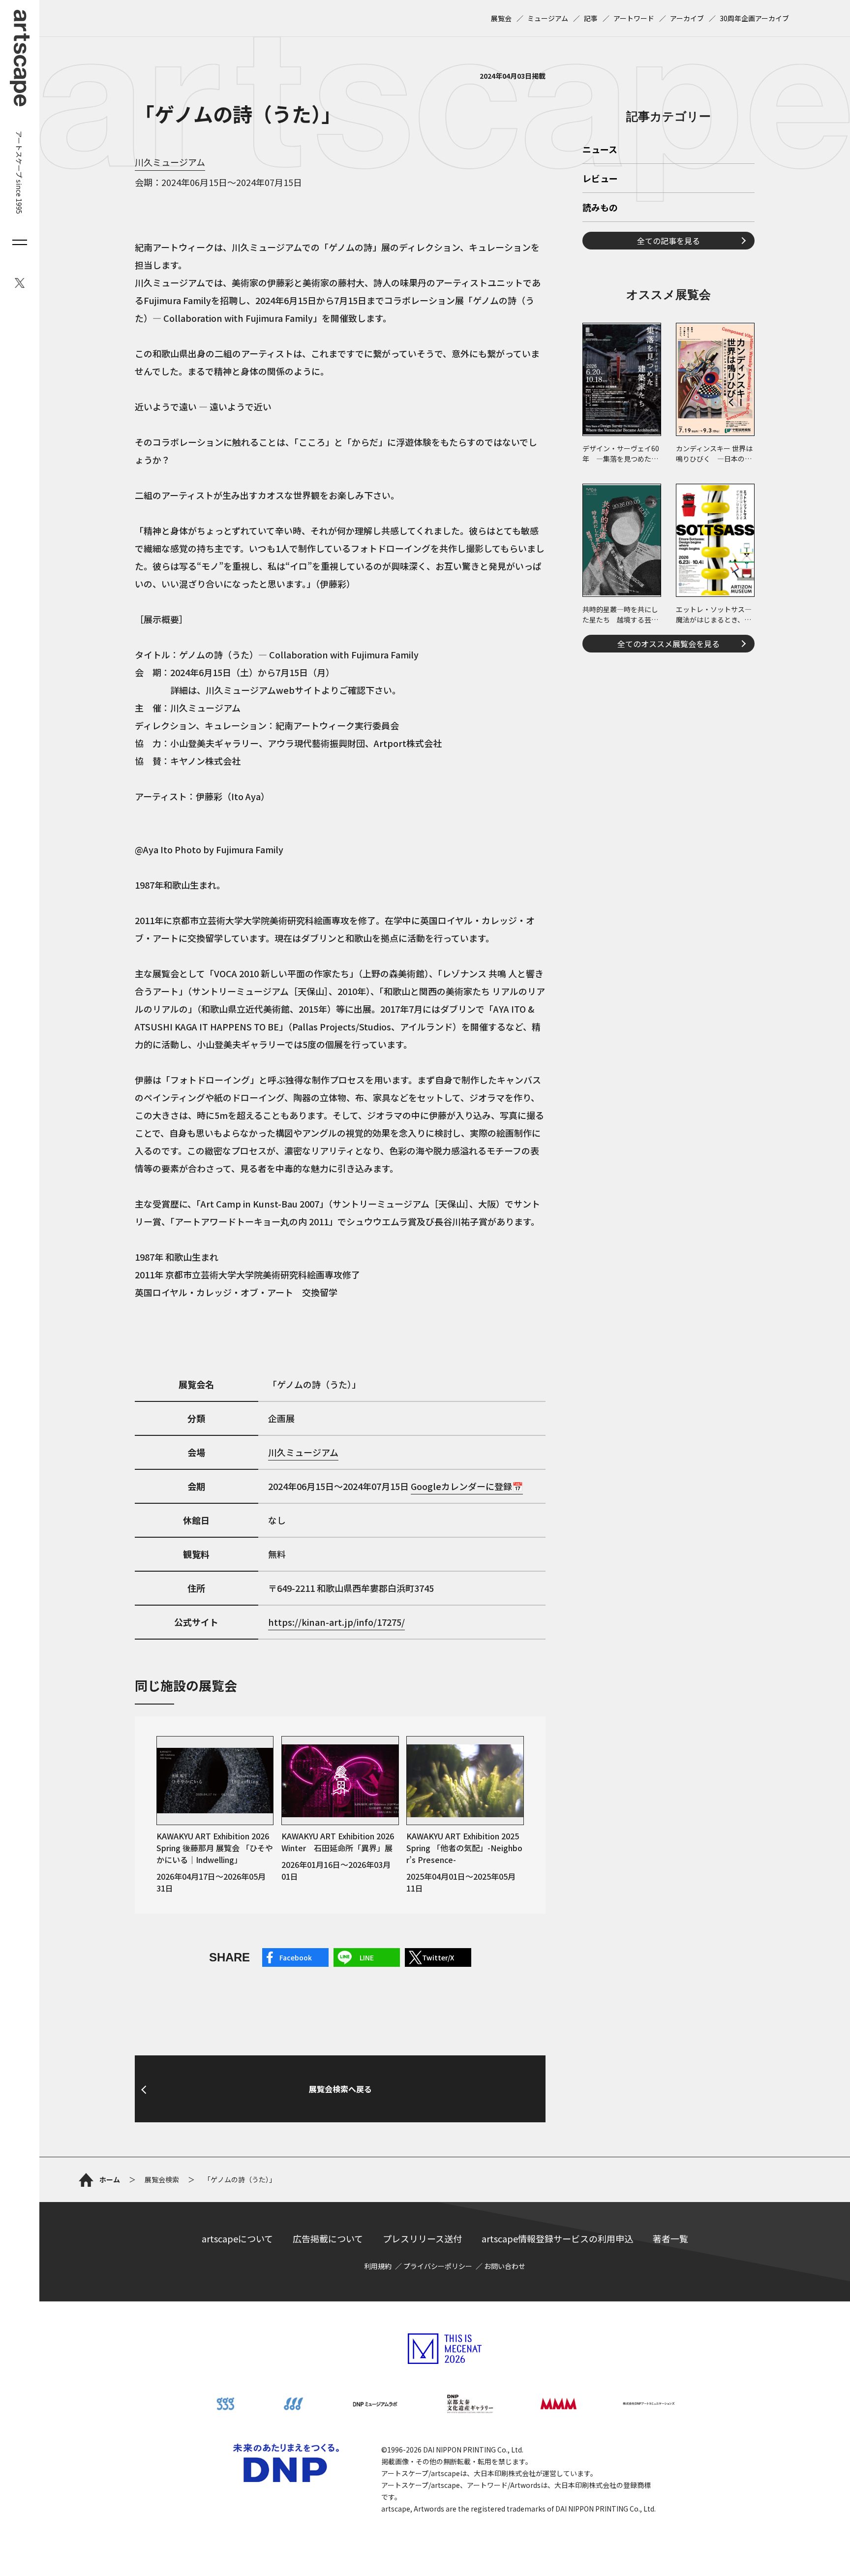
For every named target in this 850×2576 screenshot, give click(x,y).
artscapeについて (237, 2238)
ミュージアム (548, 18)
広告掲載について (328, 2238)
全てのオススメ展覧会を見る (668, 644)
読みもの (600, 208)
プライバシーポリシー (438, 2266)
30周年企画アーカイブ (754, 18)
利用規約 (378, 2266)
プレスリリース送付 (422, 2238)
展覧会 (501, 18)
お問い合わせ (505, 2266)
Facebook (296, 1957)
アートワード (634, 18)
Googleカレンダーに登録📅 (467, 1486)
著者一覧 (670, 2238)
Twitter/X (438, 1957)
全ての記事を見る (668, 241)
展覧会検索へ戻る (340, 2089)
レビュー (600, 179)
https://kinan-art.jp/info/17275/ (336, 1622)
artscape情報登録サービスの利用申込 (557, 2238)
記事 (591, 18)
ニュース (600, 150)
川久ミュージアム (170, 162)
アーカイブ (687, 18)
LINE (367, 1957)
